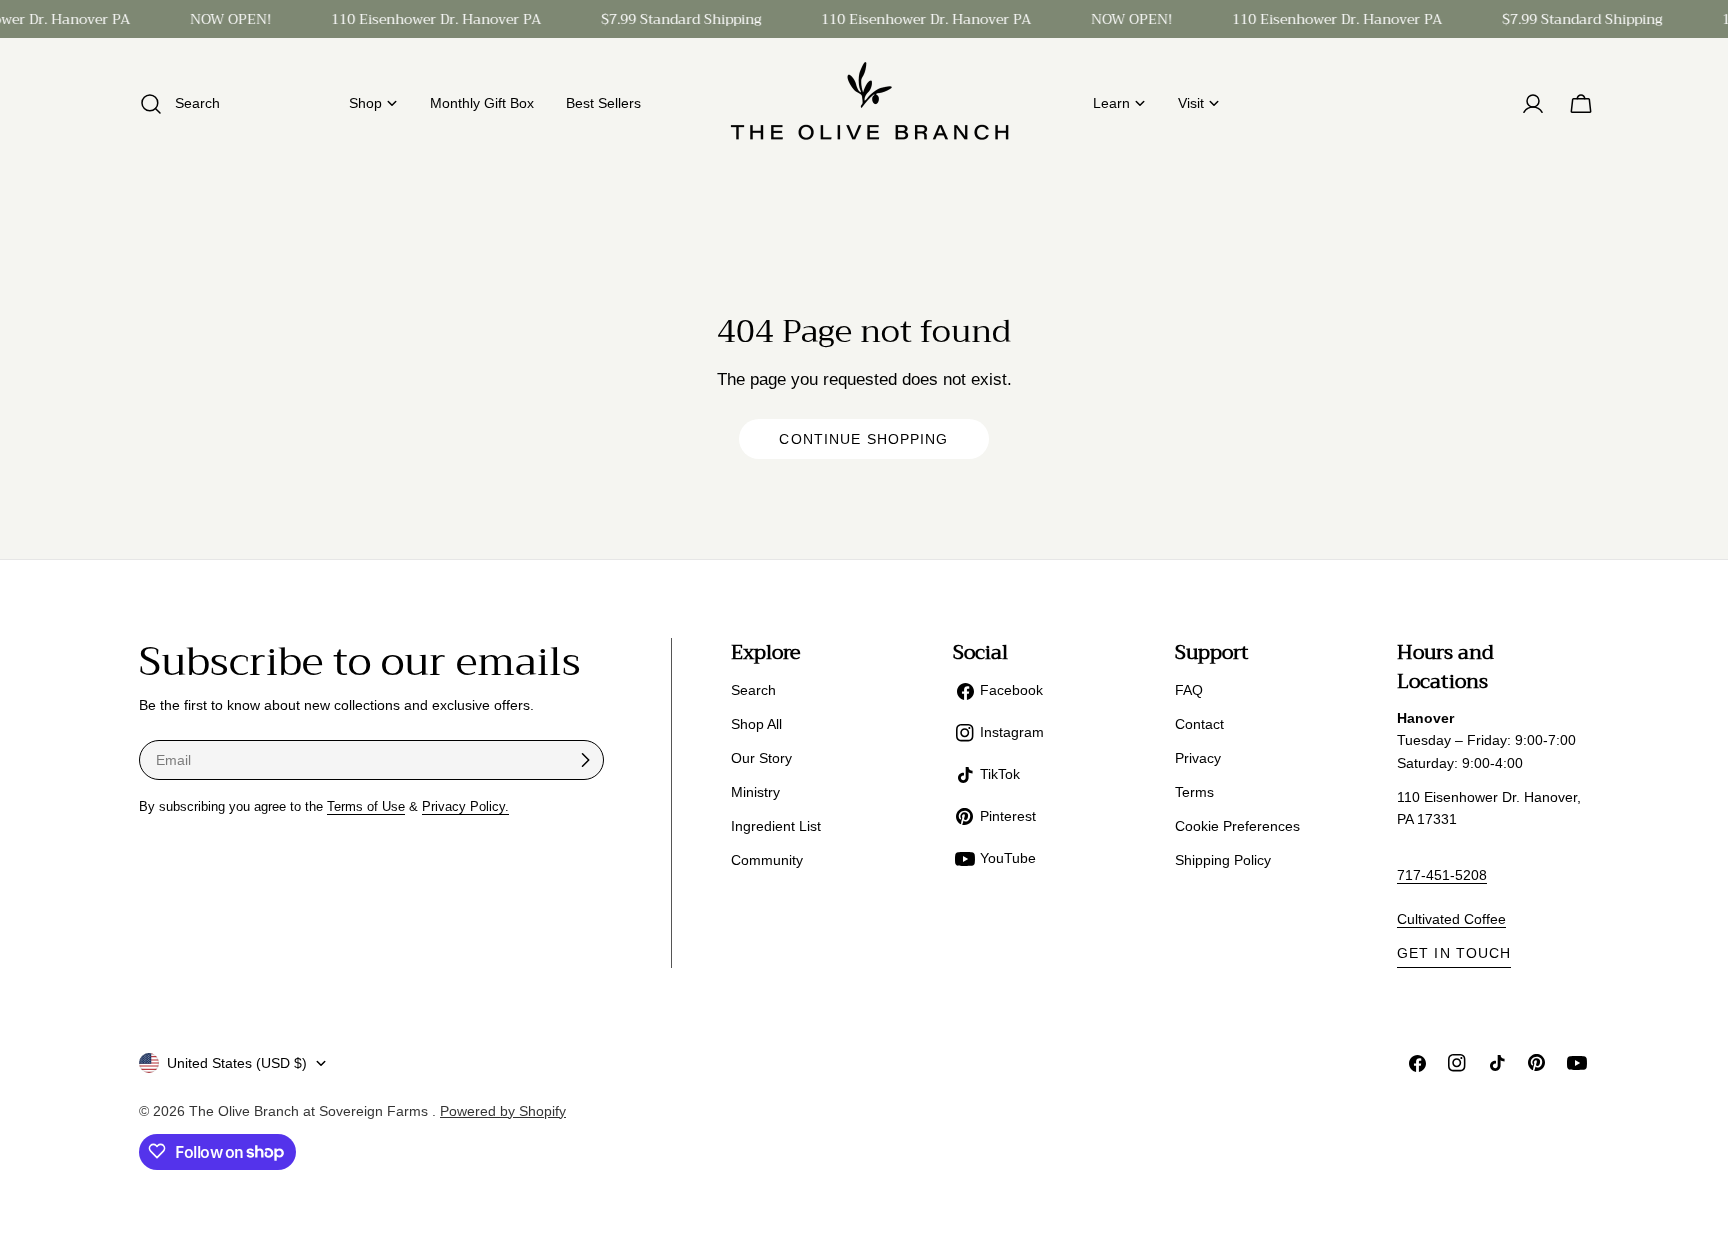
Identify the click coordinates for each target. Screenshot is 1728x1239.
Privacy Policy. (465, 807)
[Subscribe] (585, 760)
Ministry (755, 792)
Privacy (1198, 758)
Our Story (761, 758)
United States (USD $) (237, 1063)
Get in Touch (1454, 953)
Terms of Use (366, 807)
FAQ (1189, 690)
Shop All (756, 724)
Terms (1194, 792)
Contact (1199, 724)
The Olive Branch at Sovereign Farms (310, 1110)
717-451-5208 (1442, 875)
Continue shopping (863, 439)
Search (753, 690)
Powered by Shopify (503, 1110)
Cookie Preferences (1237, 826)
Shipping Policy (1223, 860)
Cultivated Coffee (1451, 919)
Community (767, 860)
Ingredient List (776, 826)
